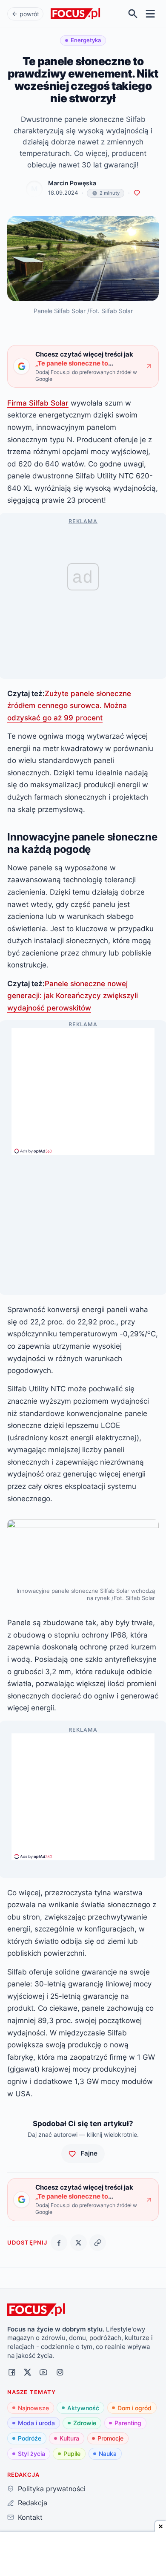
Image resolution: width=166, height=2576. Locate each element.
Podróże (30, 2438)
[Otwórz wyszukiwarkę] (133, 14)
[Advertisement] (83, 1088)
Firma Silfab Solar (38, 403)
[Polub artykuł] (137, 193)
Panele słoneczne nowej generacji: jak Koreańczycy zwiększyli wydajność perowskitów (73, 996)
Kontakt (30, 2517)
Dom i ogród (135, 2408)
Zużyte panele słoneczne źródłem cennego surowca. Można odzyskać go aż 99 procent (69, 705)
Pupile (72, 2454)
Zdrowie (85, 2423)
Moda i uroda (36, 2423)
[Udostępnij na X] (79, 2243)
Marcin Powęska (72, 183)
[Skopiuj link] (98, 2243)
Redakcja (32, 2503)
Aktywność (83, 2408)
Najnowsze (33, 2408)
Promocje (110, 2438)
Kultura (69, 2438)
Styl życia (31, 2454)
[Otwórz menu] (150, 14)
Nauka (108, 2454)
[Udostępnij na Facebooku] (59, 2243)
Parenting (128, 2423)
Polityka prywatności (52, 2489)
